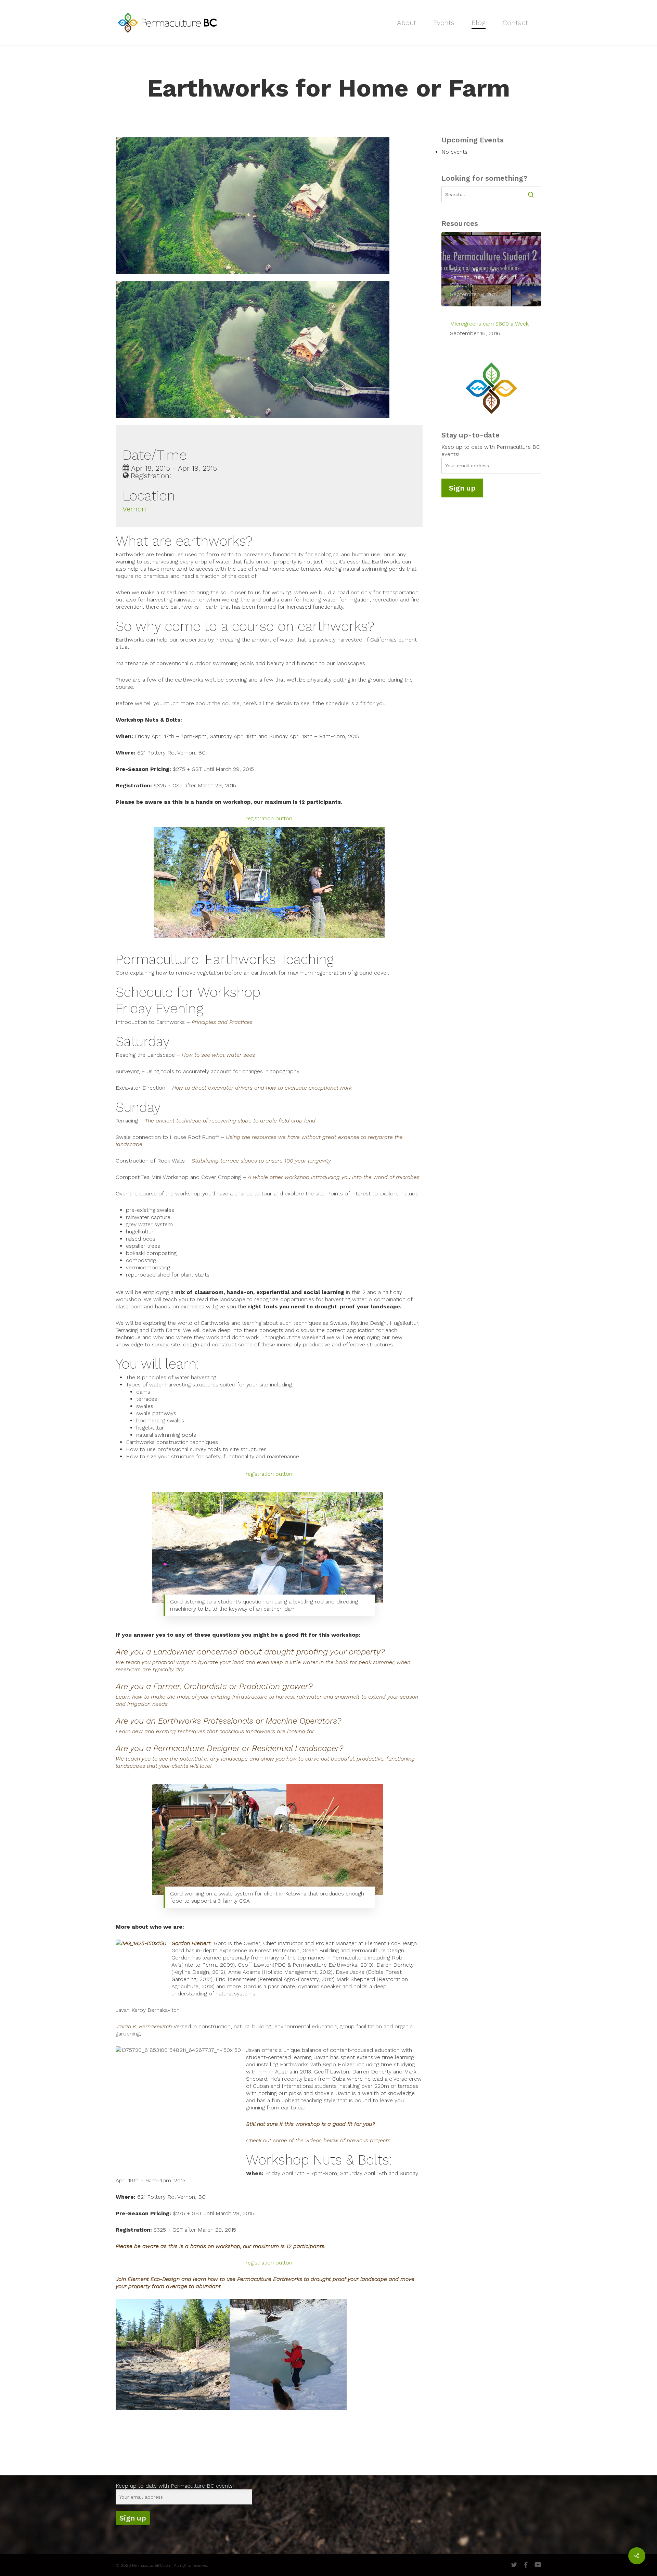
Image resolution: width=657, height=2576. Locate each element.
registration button (269, 818)
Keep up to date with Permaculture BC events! (175, 2486)
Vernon (134, 509)
